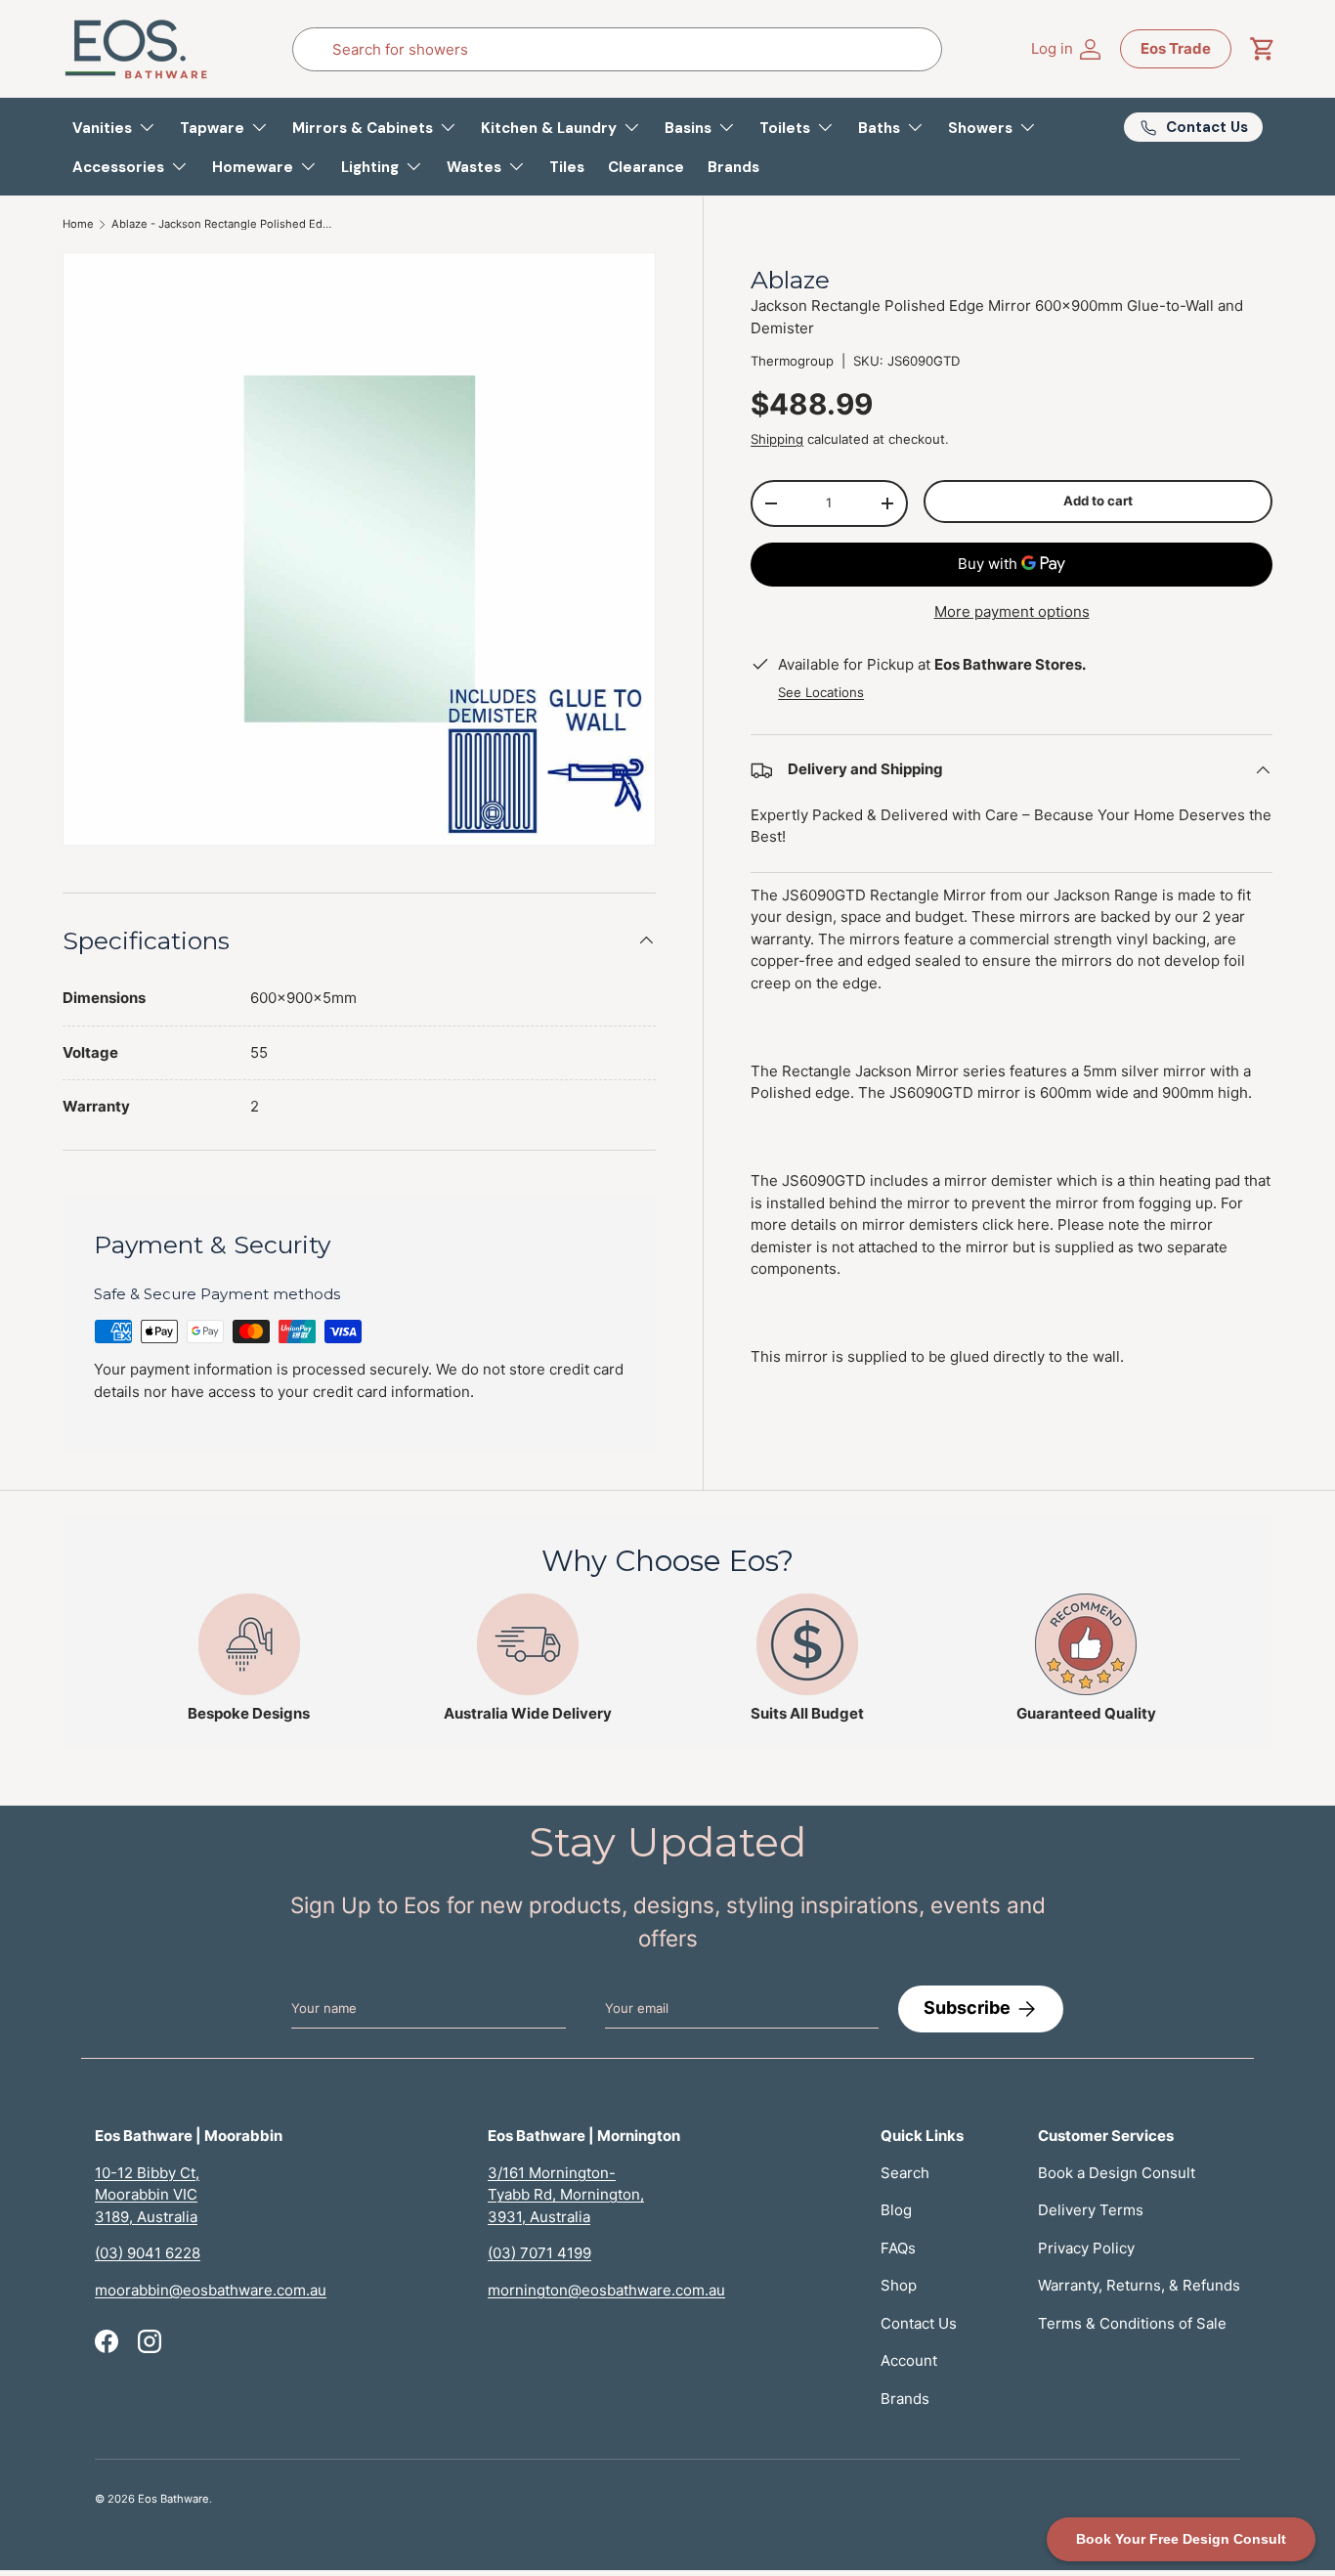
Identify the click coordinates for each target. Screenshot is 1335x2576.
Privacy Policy (1086, 2248)
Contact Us (919, 2323)
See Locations (821, 692)
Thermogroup (792, 361)
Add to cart (1098, 501)
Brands (733, 167)
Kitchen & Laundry (549, 128)
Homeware (253, 167)
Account (909, 2360)
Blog (896, 2210)
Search (905, 2173)
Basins (688, 128)
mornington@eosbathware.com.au (606, 2290)
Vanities (102, 128)
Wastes (474, 167)
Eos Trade (1176, 48)
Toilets (785, 128)
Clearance (646, 167)
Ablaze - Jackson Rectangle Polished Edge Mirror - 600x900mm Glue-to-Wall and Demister (221, 224)
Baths (879, 128)
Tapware (212, 128)
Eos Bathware (173, 2499)
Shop (899, 2285)
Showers (980, 128)
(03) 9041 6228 (148, 2253)
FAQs (898, 2248)
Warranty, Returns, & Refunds (1139, 2285)
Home (78, 224)
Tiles (567, 167)
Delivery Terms (1091, 2210)
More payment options (1012, 611)
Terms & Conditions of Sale (1132, 2323)
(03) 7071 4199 (539, 2253)
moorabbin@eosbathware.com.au (211, 2290)
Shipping (777, 439)
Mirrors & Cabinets (363, 128)
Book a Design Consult (1117, 2173)
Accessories (118, 167)
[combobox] (617, 49)
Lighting (370, 167)
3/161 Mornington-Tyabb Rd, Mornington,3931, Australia (566, 2195)
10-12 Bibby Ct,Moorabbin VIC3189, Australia (147, 2195)
